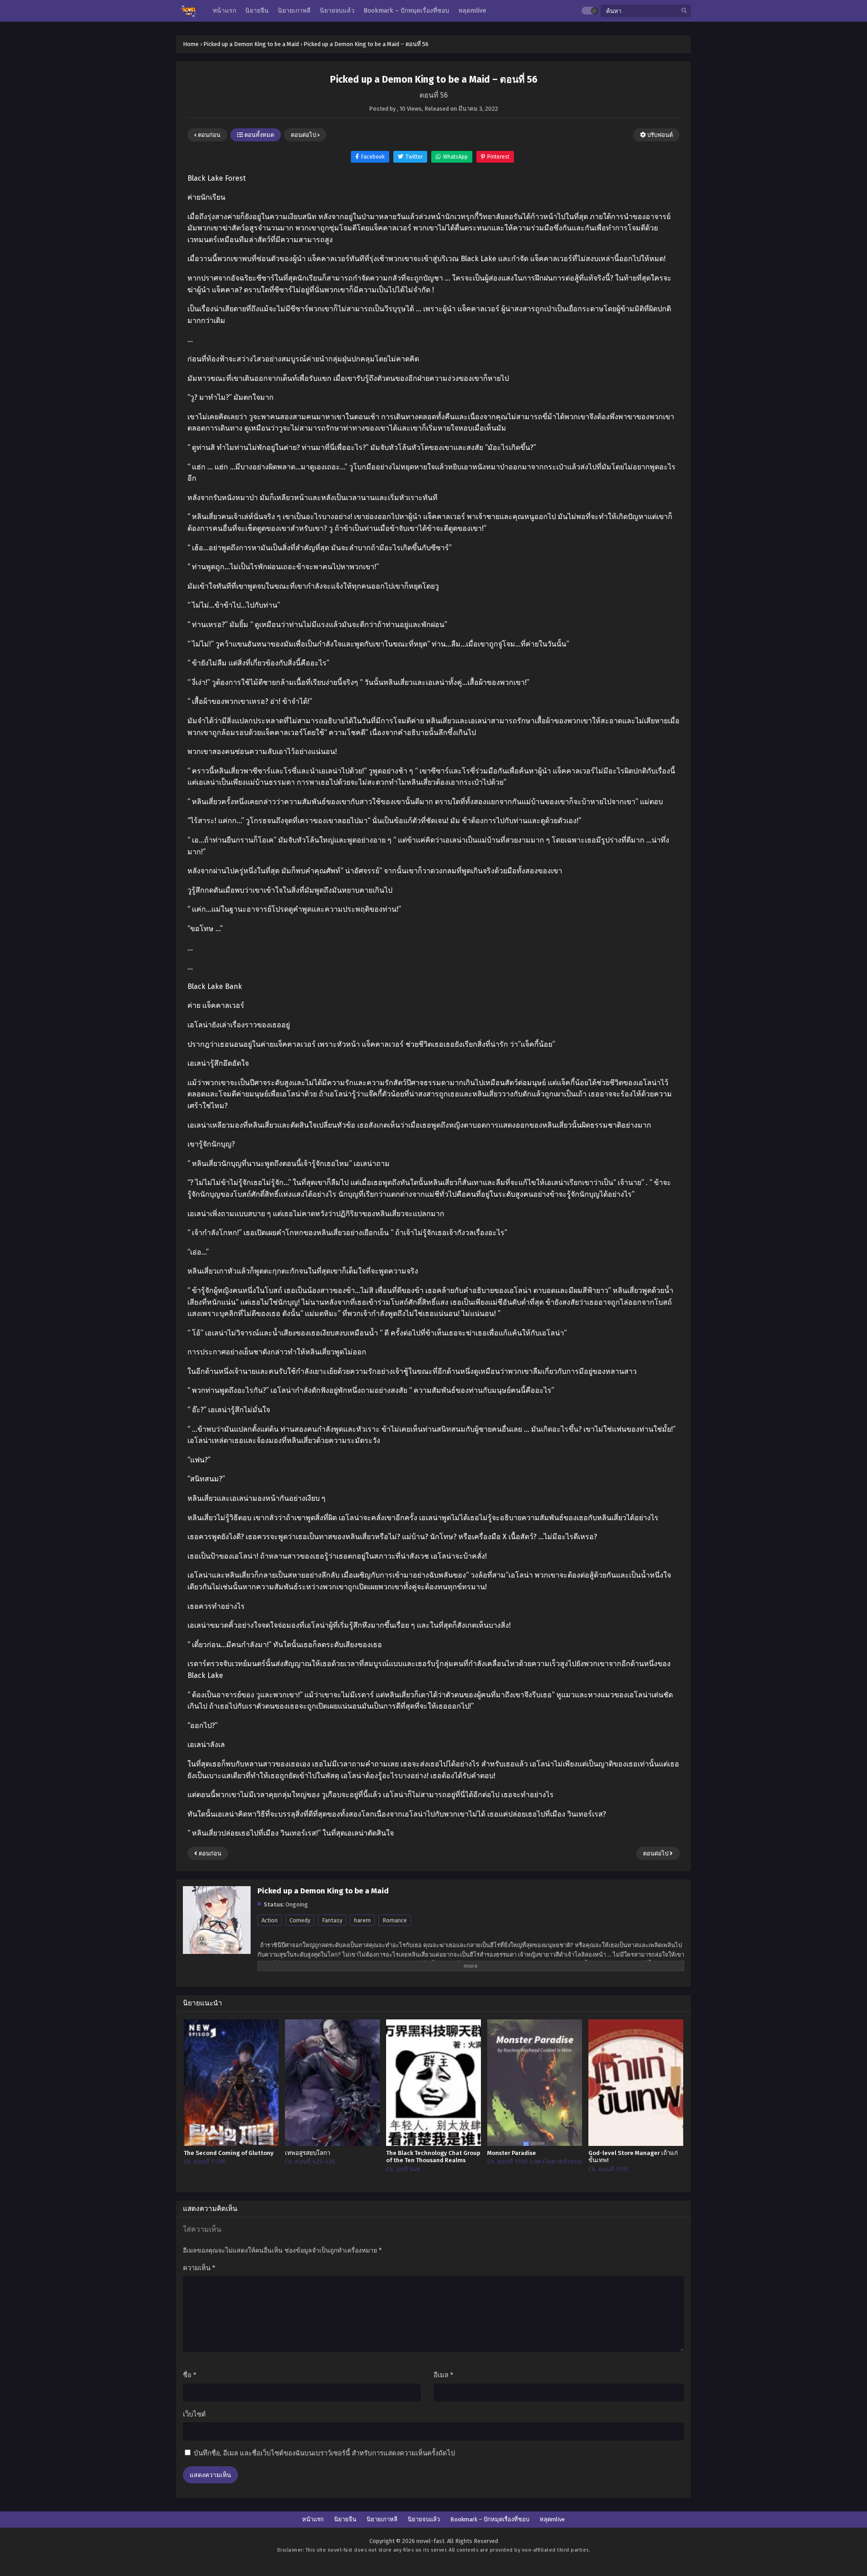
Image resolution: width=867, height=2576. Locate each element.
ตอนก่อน (208, 135)
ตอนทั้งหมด (259, 135)
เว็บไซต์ (194, 2414)
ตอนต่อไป (304, 135)
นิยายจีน (345, 2519)
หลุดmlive (552, 2519)
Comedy (300, 1920)
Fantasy (332, 1920)
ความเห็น (199, 2268)
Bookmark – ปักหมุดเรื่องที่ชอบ (490, 2519)
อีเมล (443, 2375)
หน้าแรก (313, 2519)
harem (362, 1920)
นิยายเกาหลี (382, 2519)
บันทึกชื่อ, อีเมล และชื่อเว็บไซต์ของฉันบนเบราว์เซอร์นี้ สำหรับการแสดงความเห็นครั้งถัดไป (324, 2453)
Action (270, 1920)
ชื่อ (190, 2375)
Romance (395, 1920)
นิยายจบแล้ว (424, 2519)
